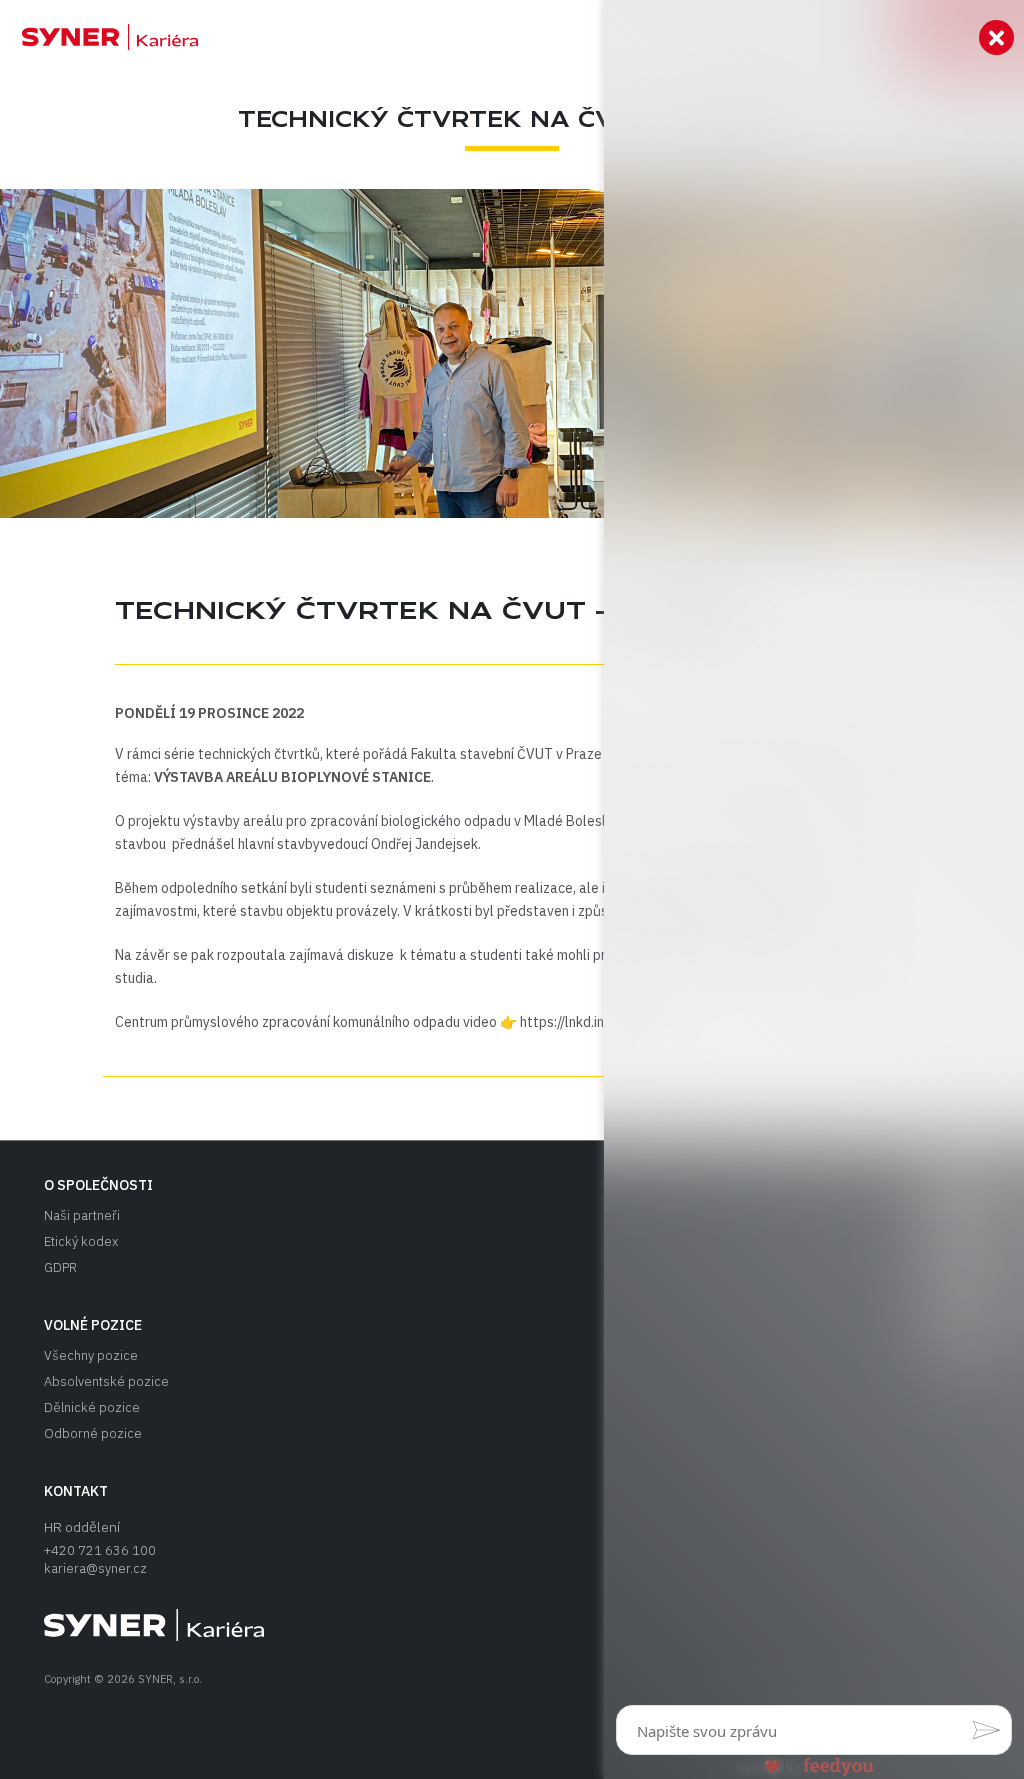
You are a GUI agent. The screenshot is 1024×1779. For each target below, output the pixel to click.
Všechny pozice (91, 1355)
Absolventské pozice (106, 1381)
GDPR (60, 1267)
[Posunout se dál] (99, 37)
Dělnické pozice (92, 1407)
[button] (986, 1730)
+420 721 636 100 (100, 1550)
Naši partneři (82, 1215)
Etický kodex (81, 1241)
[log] (814, 857)
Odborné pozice (93, 1433)
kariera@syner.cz (95, 1568)
